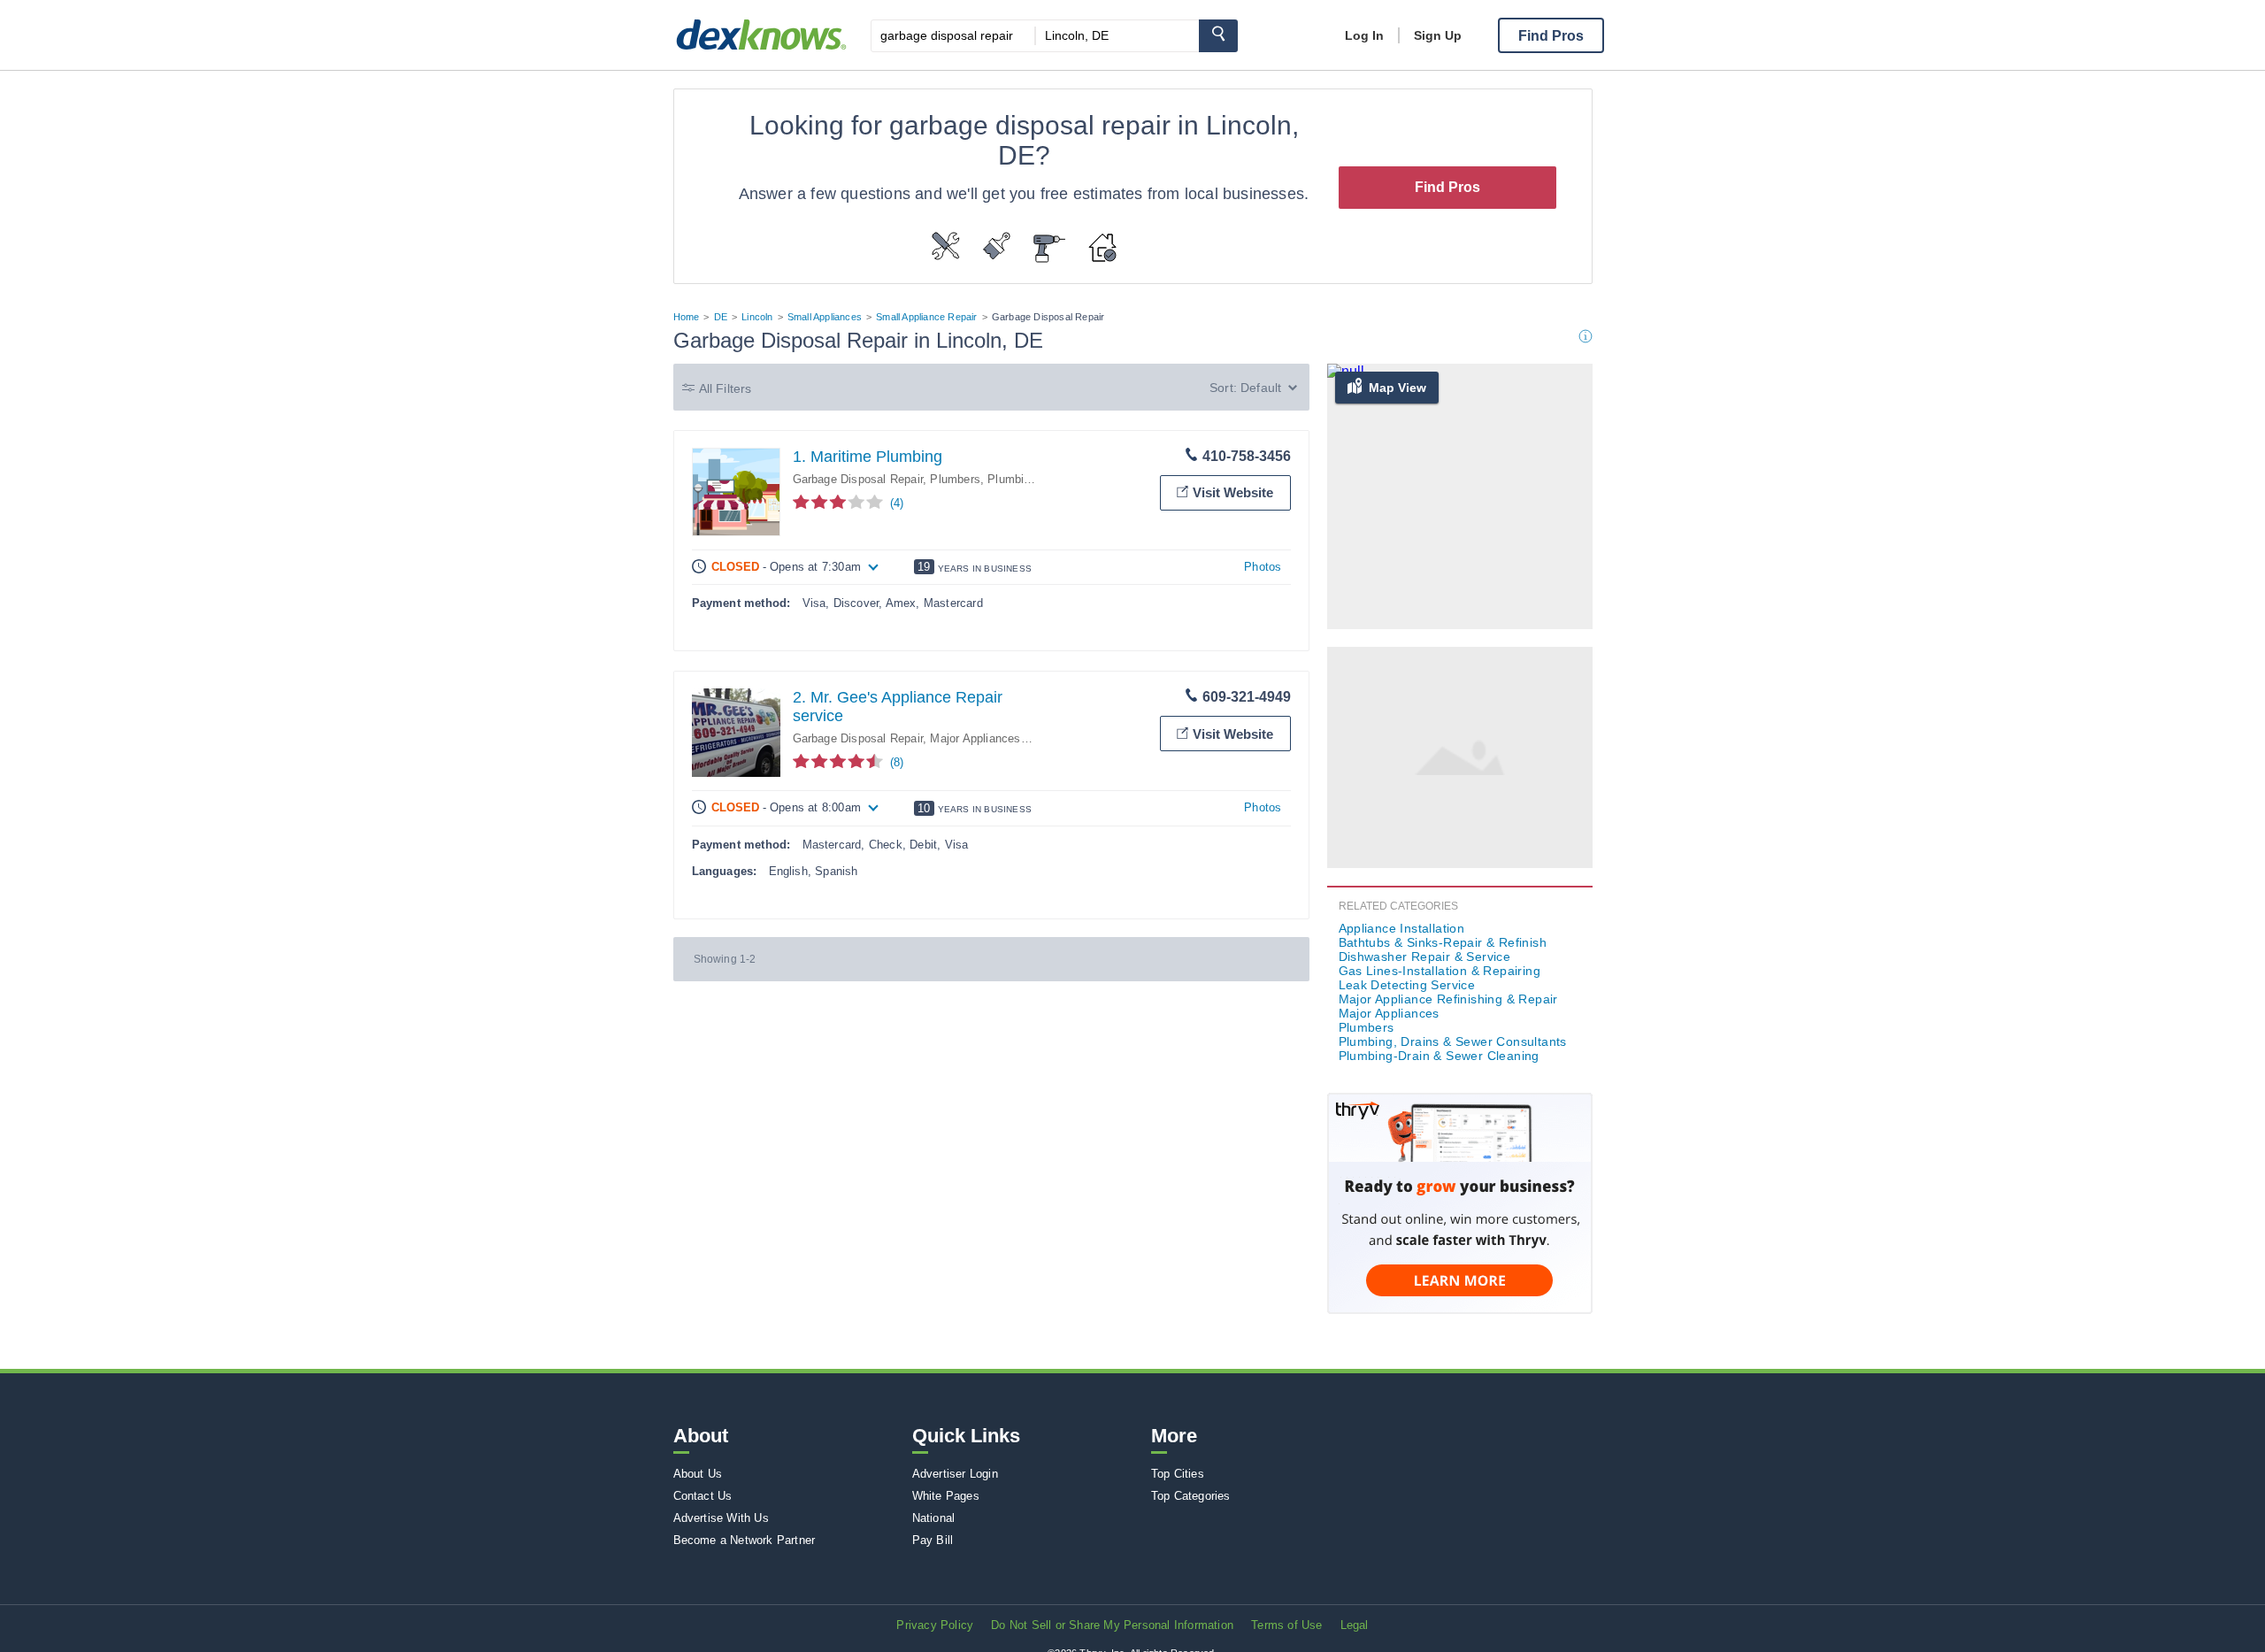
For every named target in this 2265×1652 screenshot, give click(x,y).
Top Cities (1178, 1474)
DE (721, 317)
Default (1261, 388)
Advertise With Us (721, 1518)
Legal (1355, 1625)
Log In (1364, 35)
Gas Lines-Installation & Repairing (1440, 971)
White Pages (946, 1496)
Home (687, 317)
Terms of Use (1286, 1625)
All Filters (726, 388)
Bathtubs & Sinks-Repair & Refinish (1443, 942)
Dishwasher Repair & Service (1425, 957)
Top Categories (1191, 1496)
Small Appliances (825, 317)
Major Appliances (975, 738)
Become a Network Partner (745, 1540)
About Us (698, 1474)
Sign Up (1438, 35)
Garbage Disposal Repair (858, 479)
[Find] (1218, 36)
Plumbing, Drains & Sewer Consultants (1453, 1041)
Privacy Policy (935, 1625)
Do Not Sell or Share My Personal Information (1112, 1625)
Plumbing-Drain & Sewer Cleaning (1439, 1056)
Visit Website (1233, 492)
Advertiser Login (955, 1474)
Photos (1263, 567)
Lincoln (757, 317)
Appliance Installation (1402, 928)
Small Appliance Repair (926, 317)
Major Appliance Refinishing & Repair (1448, 999)
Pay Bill (933, 1540)
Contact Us (703, 1496)
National (934, 1518)
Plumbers (955, 479)
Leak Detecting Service (1407, 985)
